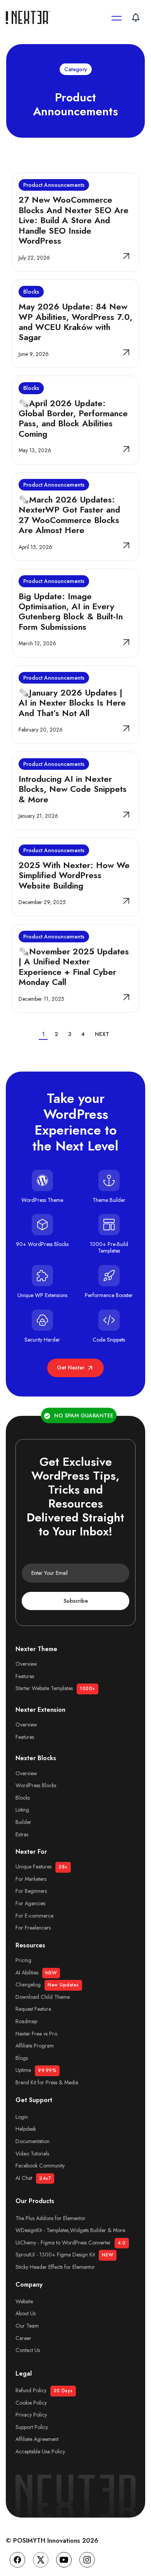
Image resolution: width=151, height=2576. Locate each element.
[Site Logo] (29, 17)
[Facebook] (17, 2560)
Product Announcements (54, 185)
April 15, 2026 (35, 547)
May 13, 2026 (35, 450)
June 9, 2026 (34, 354)
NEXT (102, 1034)
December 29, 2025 (42, 902)
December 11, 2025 (41, 999)
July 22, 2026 (34, 258)
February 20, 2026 (41, 730)
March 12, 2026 (37, 643)
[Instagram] (87, 2560)
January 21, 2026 (38, 816)
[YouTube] (64, 2560)
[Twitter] (41, 2560)
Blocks (31, 292)
